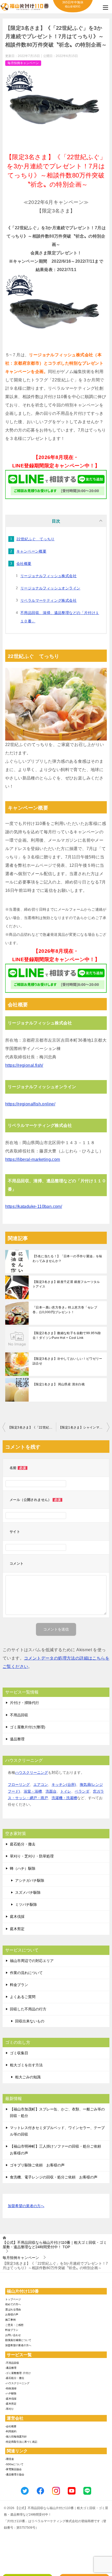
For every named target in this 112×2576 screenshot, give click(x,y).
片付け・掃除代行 (24, 1703)
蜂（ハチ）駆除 (23, 1868)
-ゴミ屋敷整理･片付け (18, 2373)
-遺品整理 (11, 2368)
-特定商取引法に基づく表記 (21, 2442)
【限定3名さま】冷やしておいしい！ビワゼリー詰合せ (67, 1361)
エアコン (41, 1785)
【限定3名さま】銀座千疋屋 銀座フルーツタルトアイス (66, 1284)
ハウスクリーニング (32, 1772)
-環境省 (10, 2459)
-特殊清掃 (11, 2388)
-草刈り (10, 2409)
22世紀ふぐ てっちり (35, 539)
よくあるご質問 (23, 1997)
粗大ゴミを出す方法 (26, 2065)
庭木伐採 (17, 1917)
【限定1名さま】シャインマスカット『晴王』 (84, 1427)
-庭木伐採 (11, 2399)
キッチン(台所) (64, 1785)
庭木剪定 (17, 1929)
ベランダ (82, 1791)
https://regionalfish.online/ (30, 1104)
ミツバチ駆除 (26, 1904)
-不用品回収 (12, 2363)
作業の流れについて (26, 1973)
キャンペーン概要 (31, 551)
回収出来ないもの (30, 2021)
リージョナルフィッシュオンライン (50, 588)
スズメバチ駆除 (28, 1892)
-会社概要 (11, 2426)
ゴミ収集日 (19, 2053)
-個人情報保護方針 (16, 2437)
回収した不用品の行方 (28, 2009)
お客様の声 (12, 2314)
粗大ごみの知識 (28, 2077)
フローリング (19, 1785)
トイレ (66, 1791)
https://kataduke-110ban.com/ (34, 1206)
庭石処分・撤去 (23, 1844)
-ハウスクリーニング (17, 2383)
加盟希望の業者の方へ (26, 2206)
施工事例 (10, 2320)
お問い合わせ (13, 2335)
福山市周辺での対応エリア (32, 1961)
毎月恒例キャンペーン (23, 63)
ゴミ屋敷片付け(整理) (28, 1727)
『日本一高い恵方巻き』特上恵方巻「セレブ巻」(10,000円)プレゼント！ (65, 1310)
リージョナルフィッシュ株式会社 (48, 576)
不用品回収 (19, 1715)
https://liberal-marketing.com (33, 1159)
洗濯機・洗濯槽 (64, 1798)
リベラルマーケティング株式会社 (48, 600)
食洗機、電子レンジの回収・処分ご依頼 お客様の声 (54, 2177)
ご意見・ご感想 (14, 2325)
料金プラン (19, 1985)
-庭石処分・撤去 (15, 2378)
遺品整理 (17, 1739)
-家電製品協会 (13, 2469)
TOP (55, 2245)
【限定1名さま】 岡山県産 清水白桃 (59, 1384)
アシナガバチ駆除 (30, 1880)
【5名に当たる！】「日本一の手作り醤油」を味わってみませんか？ (67, 1259)
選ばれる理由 (13, 2310)
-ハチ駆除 (11, 2393)
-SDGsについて (14, 2464)
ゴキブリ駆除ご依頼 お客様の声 (37, 2165)
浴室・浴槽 (33, 1791)
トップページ (13, 2299)
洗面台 (51, 1791)
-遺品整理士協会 (15, 2474)
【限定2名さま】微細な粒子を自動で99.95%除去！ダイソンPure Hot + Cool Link (67, 1335)
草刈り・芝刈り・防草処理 (32, 1856)
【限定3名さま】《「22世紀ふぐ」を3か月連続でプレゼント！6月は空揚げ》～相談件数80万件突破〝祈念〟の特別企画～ (32, 1427)
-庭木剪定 (11, 2404)
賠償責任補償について (18, 2340)
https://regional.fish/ (24, 1065)
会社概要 (24, 564)
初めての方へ (13, 2304)
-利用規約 (11, 2431)
